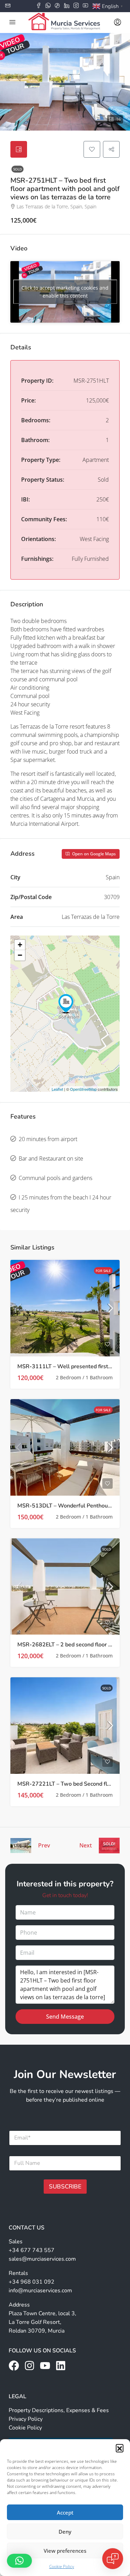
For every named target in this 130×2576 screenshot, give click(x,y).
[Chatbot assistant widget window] (65, 1288)
